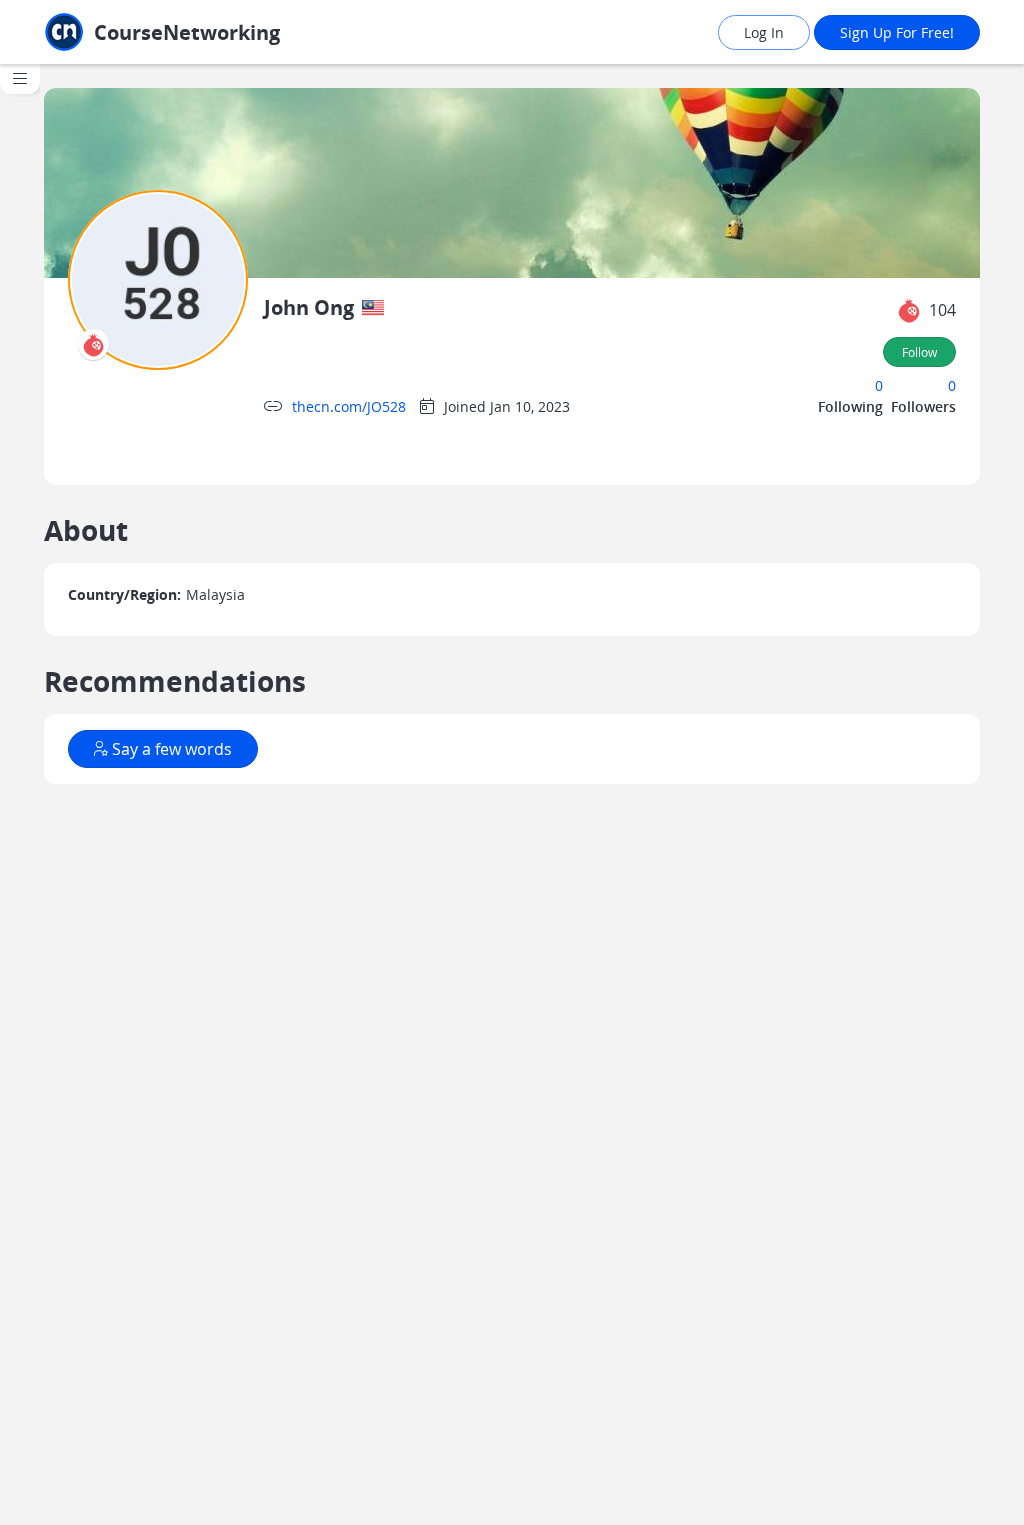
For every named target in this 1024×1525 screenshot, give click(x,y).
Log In (764, 32)
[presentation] (93, 344)
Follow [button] (919, 352)
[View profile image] (158, 278)
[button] (909, 311)
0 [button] (879, 385)
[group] (20, 794)
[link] (179, 32)
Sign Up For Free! (897, 32)
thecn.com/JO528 (349, 406)
